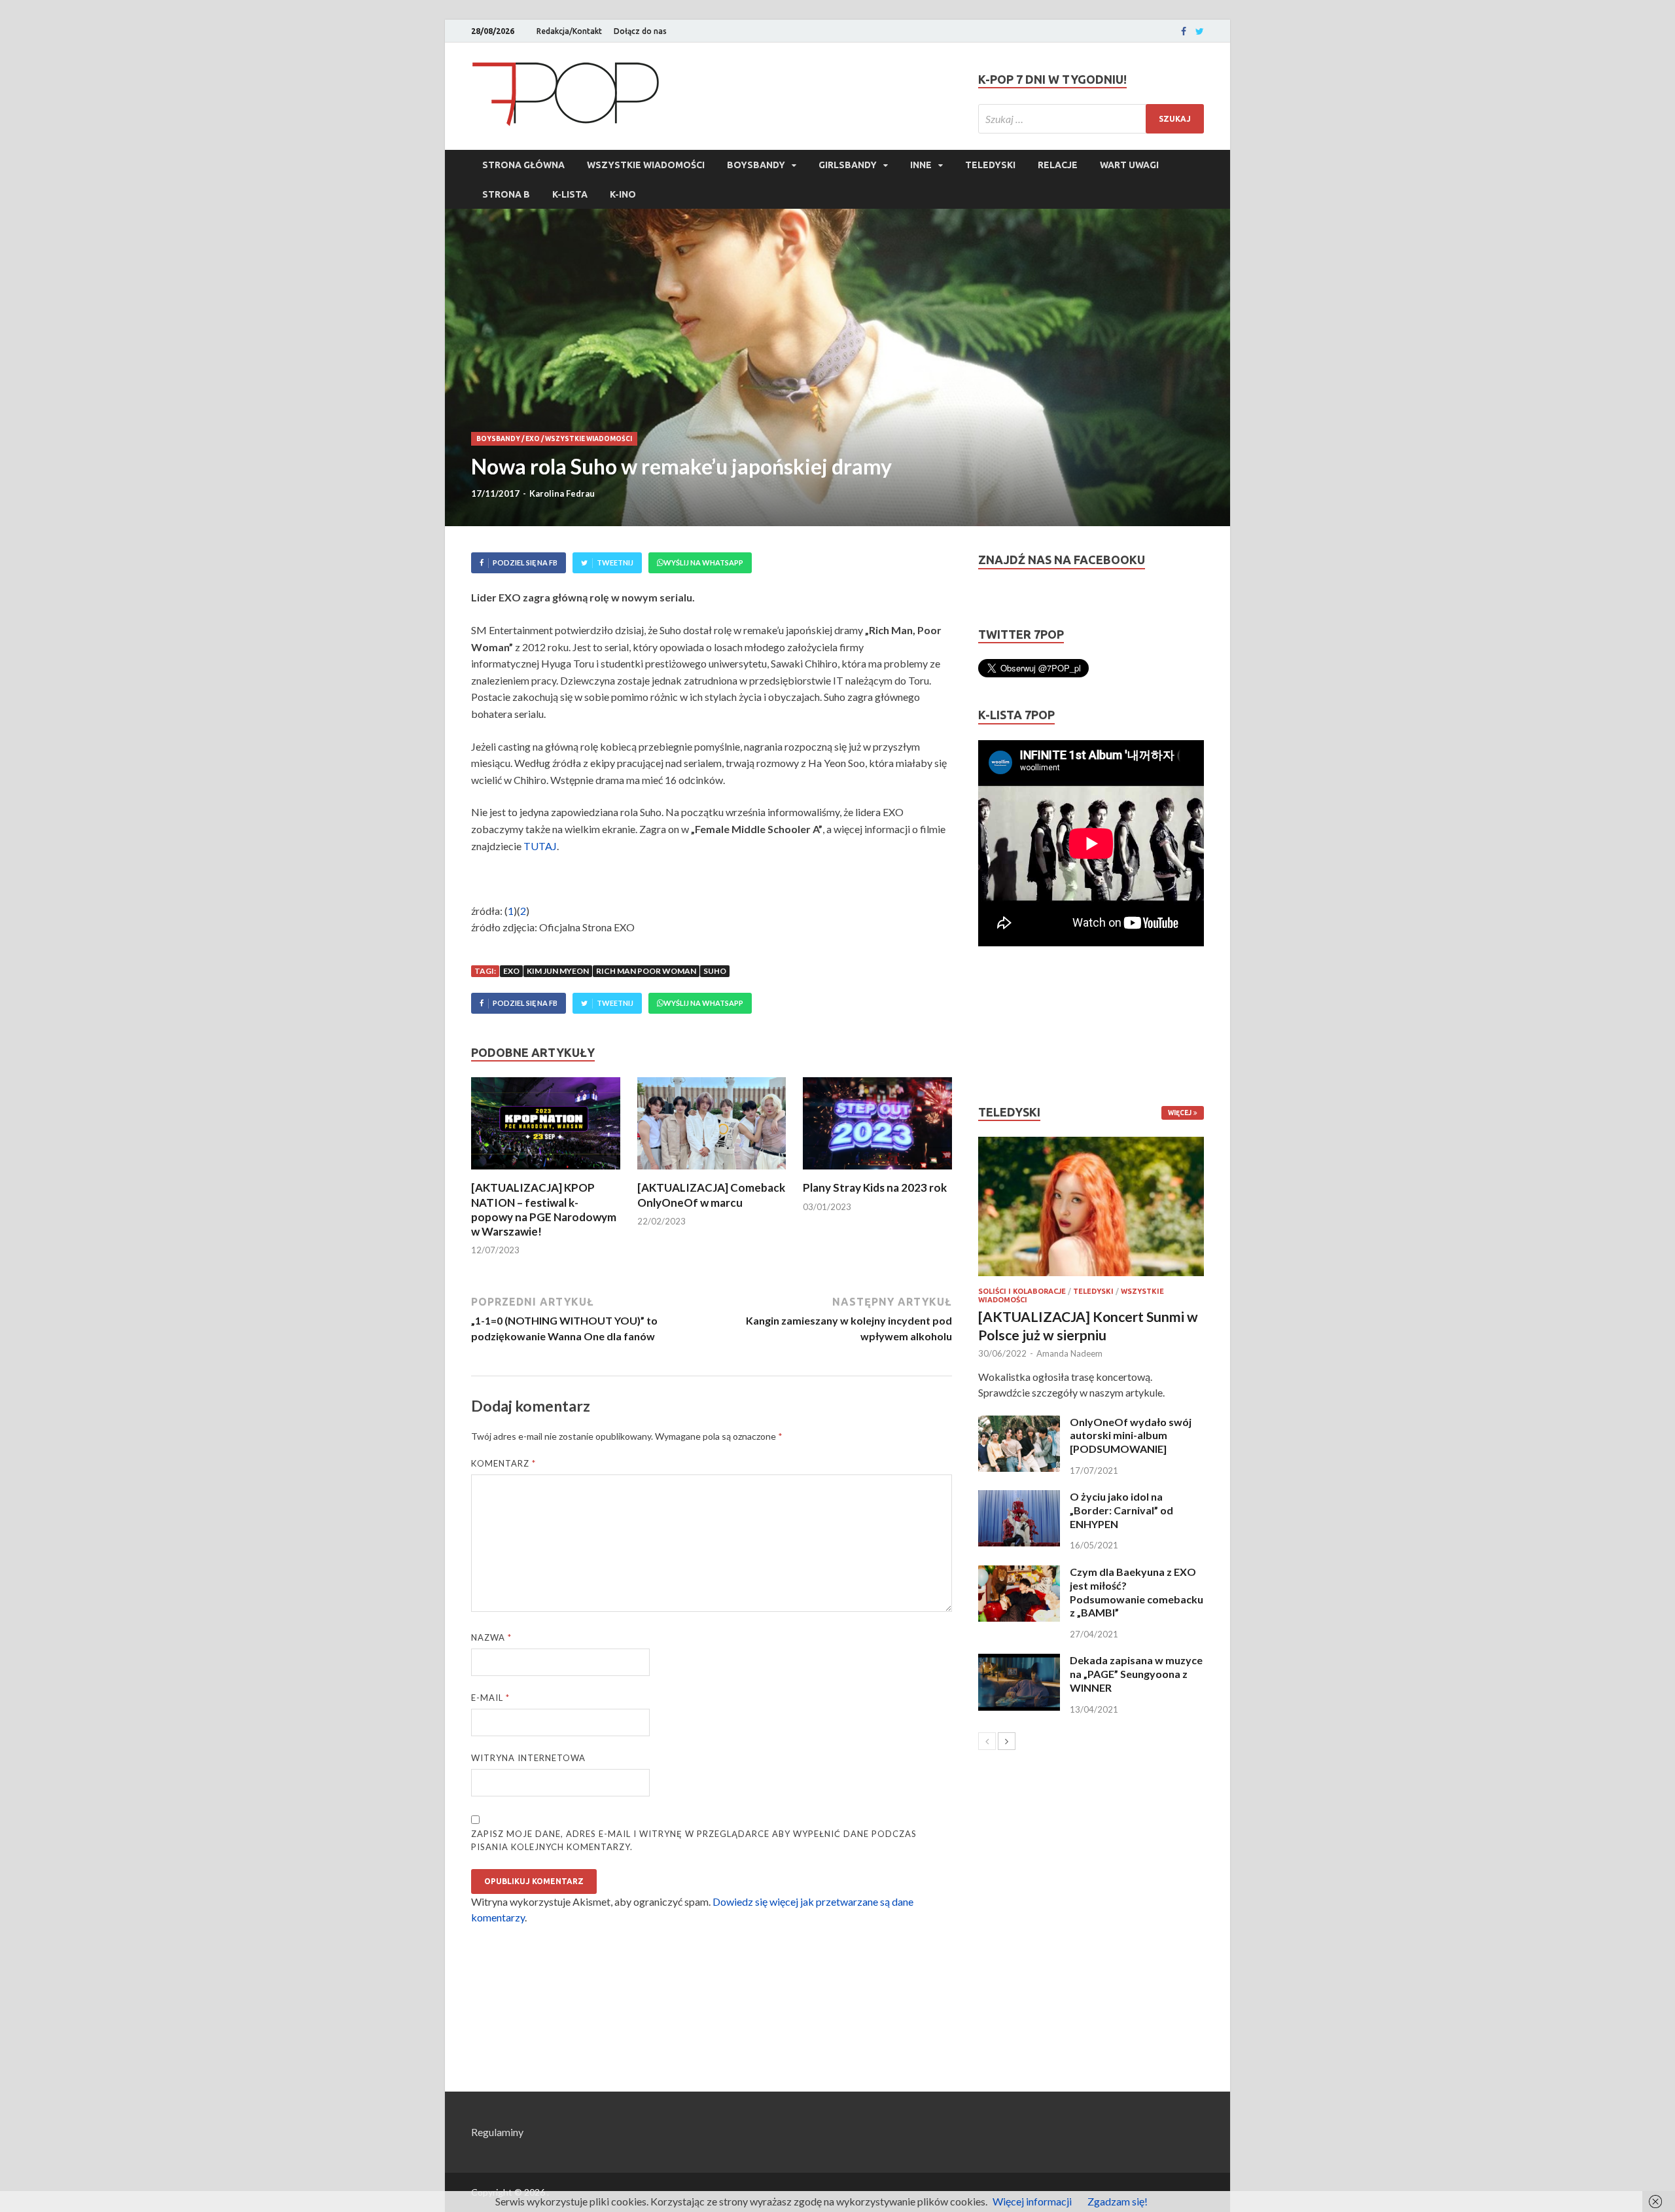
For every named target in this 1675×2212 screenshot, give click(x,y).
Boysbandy (756, 165)
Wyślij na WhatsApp (703, 562)
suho (715, 971)
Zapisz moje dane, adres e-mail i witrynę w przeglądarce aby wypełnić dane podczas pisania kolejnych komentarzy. (694, 1840)
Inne (921, 165)
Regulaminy (497, 2132)
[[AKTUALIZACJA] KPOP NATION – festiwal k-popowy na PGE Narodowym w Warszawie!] (546, 1172)
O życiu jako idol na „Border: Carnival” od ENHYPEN (1121, 1510)
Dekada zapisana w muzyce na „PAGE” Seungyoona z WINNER (1136, 1674)
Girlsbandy (848, 165)
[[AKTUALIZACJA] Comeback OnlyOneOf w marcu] (712, 1172)
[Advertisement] (1017, 1026)
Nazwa (491, 1637)
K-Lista (570, 194)
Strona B (506, 194)
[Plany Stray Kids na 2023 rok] (877, 1172)
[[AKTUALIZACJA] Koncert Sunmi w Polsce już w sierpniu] (1091, 1206)
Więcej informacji (1032, 2201)
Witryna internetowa (528, 1758)
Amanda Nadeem (1069, 1353)
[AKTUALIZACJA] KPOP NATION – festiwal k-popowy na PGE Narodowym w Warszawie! (544, 1209)
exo (511, 971)
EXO (533, 439)
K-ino (623, 194)
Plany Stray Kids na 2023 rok (875, 1187)
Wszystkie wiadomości (646, 165)
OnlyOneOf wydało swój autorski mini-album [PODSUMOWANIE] (1131, 1436)
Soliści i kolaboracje (1022, 1291)
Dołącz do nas (640, 31)
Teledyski (990, 165)
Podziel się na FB (525, 562)
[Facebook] (1184, 31)
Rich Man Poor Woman (646, 971)
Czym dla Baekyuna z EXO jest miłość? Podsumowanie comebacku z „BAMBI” (1137, 1592)
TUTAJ (540, 846)
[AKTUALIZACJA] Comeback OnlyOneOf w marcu (711, 1195)
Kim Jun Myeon (558, 971)
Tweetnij (615, 562)
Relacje (1058, 165)
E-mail (490, 1698)
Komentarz (503, 1463)
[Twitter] (1200, 31)
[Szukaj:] (1091, 119)
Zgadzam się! (1118, 2201)
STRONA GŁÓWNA (523, 165)
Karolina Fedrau (562, 493)
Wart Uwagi (1129, 165)
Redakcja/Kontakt (569, 31)
